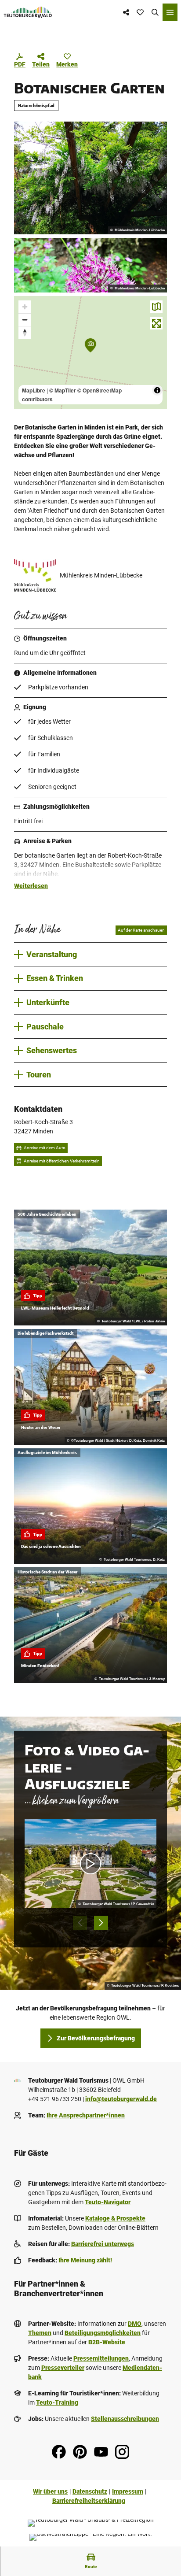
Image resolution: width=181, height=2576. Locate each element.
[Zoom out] (25, 320)
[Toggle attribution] (157, 390)
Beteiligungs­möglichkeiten (103, 2333)
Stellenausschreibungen (125, 2419)
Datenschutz (90, 2491)
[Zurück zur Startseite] (28, 12)
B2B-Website (107, 2342)
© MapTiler (63, 390)
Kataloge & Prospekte (115, 2218)
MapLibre (34, 390)
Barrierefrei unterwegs (103, 2244)
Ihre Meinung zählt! (85, 2260)
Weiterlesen (31, 886)
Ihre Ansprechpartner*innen (86, 2115)
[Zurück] (80, 1923)
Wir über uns (50, 2491)
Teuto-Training (57, 2402)
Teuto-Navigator (108, 2202)
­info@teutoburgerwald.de (121, 2099)
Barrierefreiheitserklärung (89, 2501)
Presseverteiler (63, 2368)
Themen (40, 2333)
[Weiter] (101, 1923)
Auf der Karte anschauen (141, 930)
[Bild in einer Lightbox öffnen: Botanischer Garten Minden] (90, 178)
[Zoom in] (25, 307)
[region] (90, 352)
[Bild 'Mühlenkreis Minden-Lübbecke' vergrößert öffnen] (35, 575)
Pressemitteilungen (101, 2358)
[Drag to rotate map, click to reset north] (25, 332)
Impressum (128, 2491)
